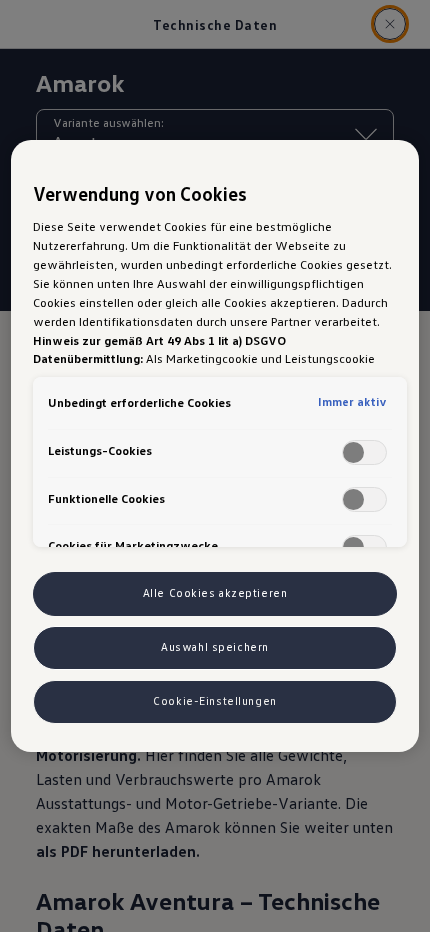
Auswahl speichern (215, 647)
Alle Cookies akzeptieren (215, 593)
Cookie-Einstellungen (214, 701)
